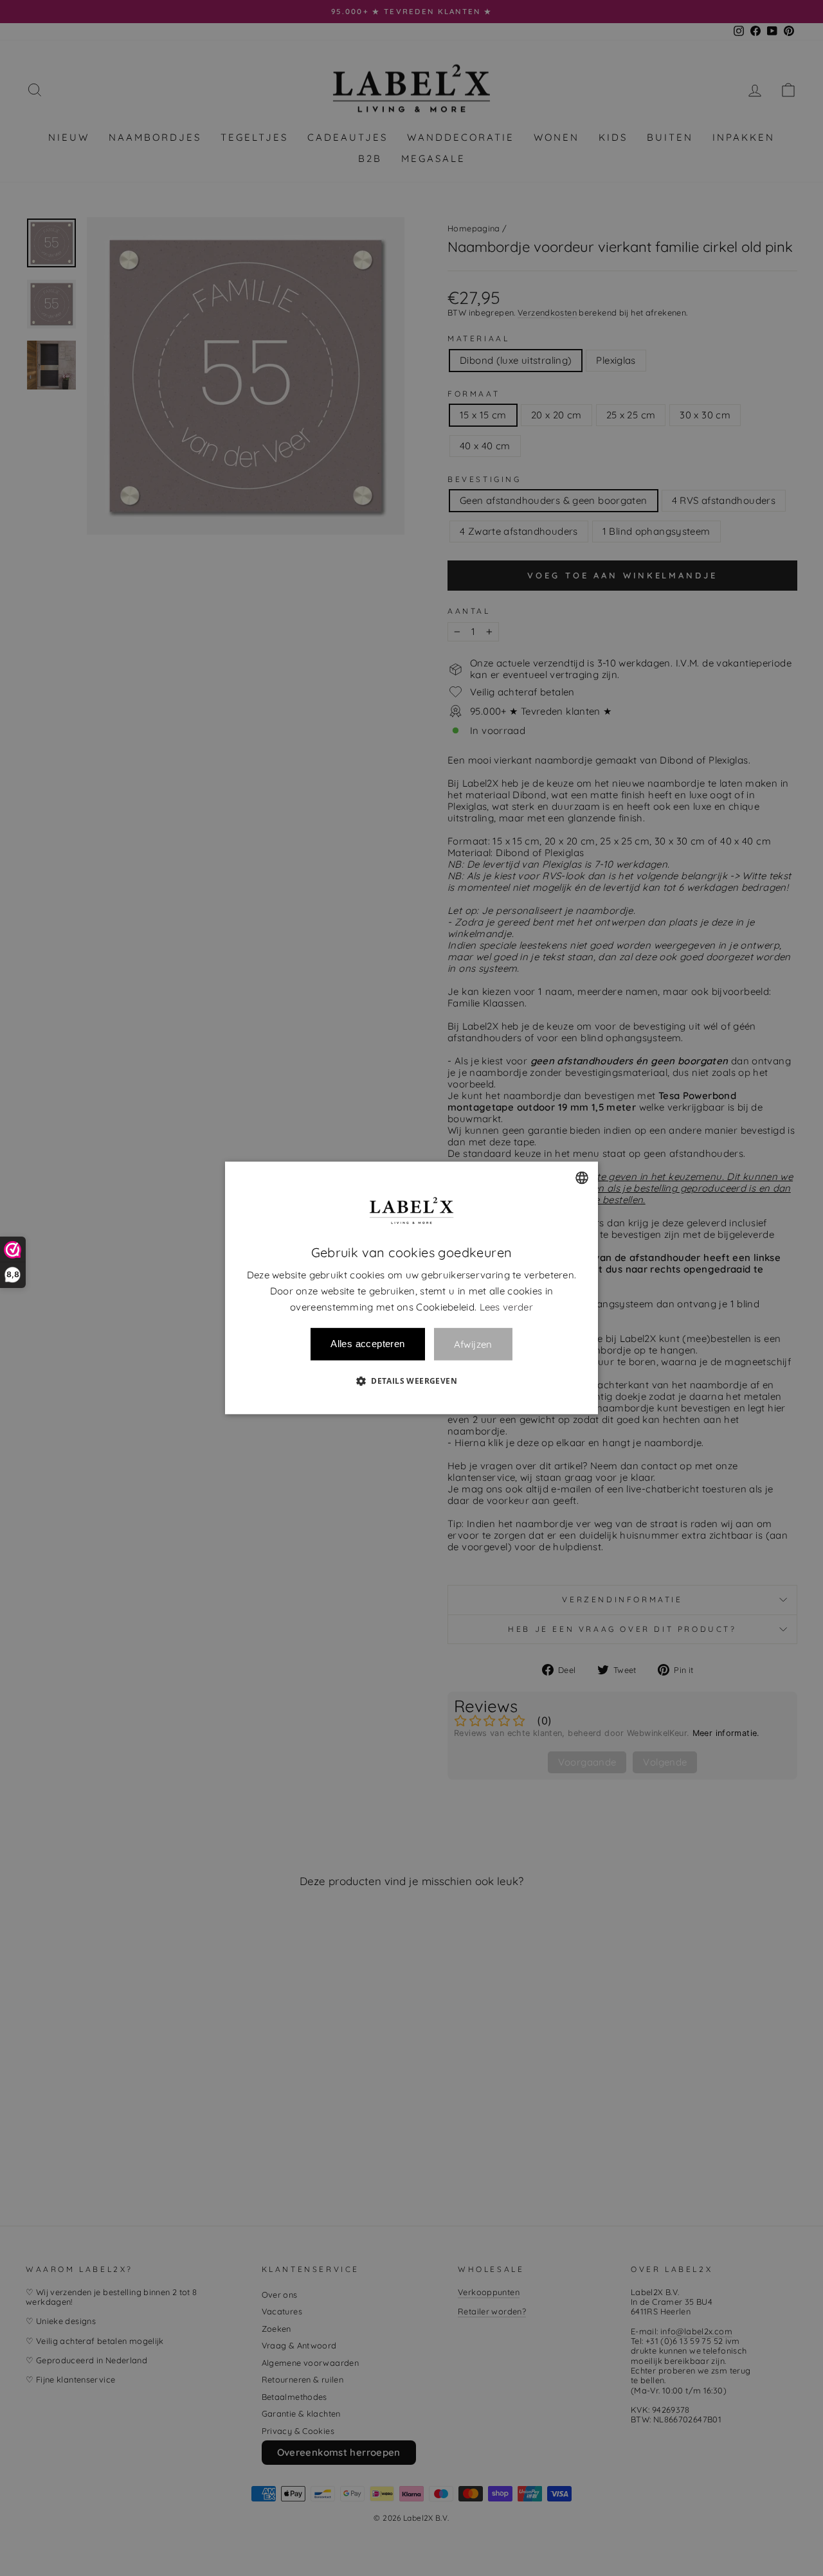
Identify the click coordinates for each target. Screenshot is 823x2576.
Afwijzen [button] (473, 1344)
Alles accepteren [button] (367, 1344)
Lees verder (506, 1307)
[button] (411, 1381)
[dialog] (411, 1288)
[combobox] (582, 1177)
